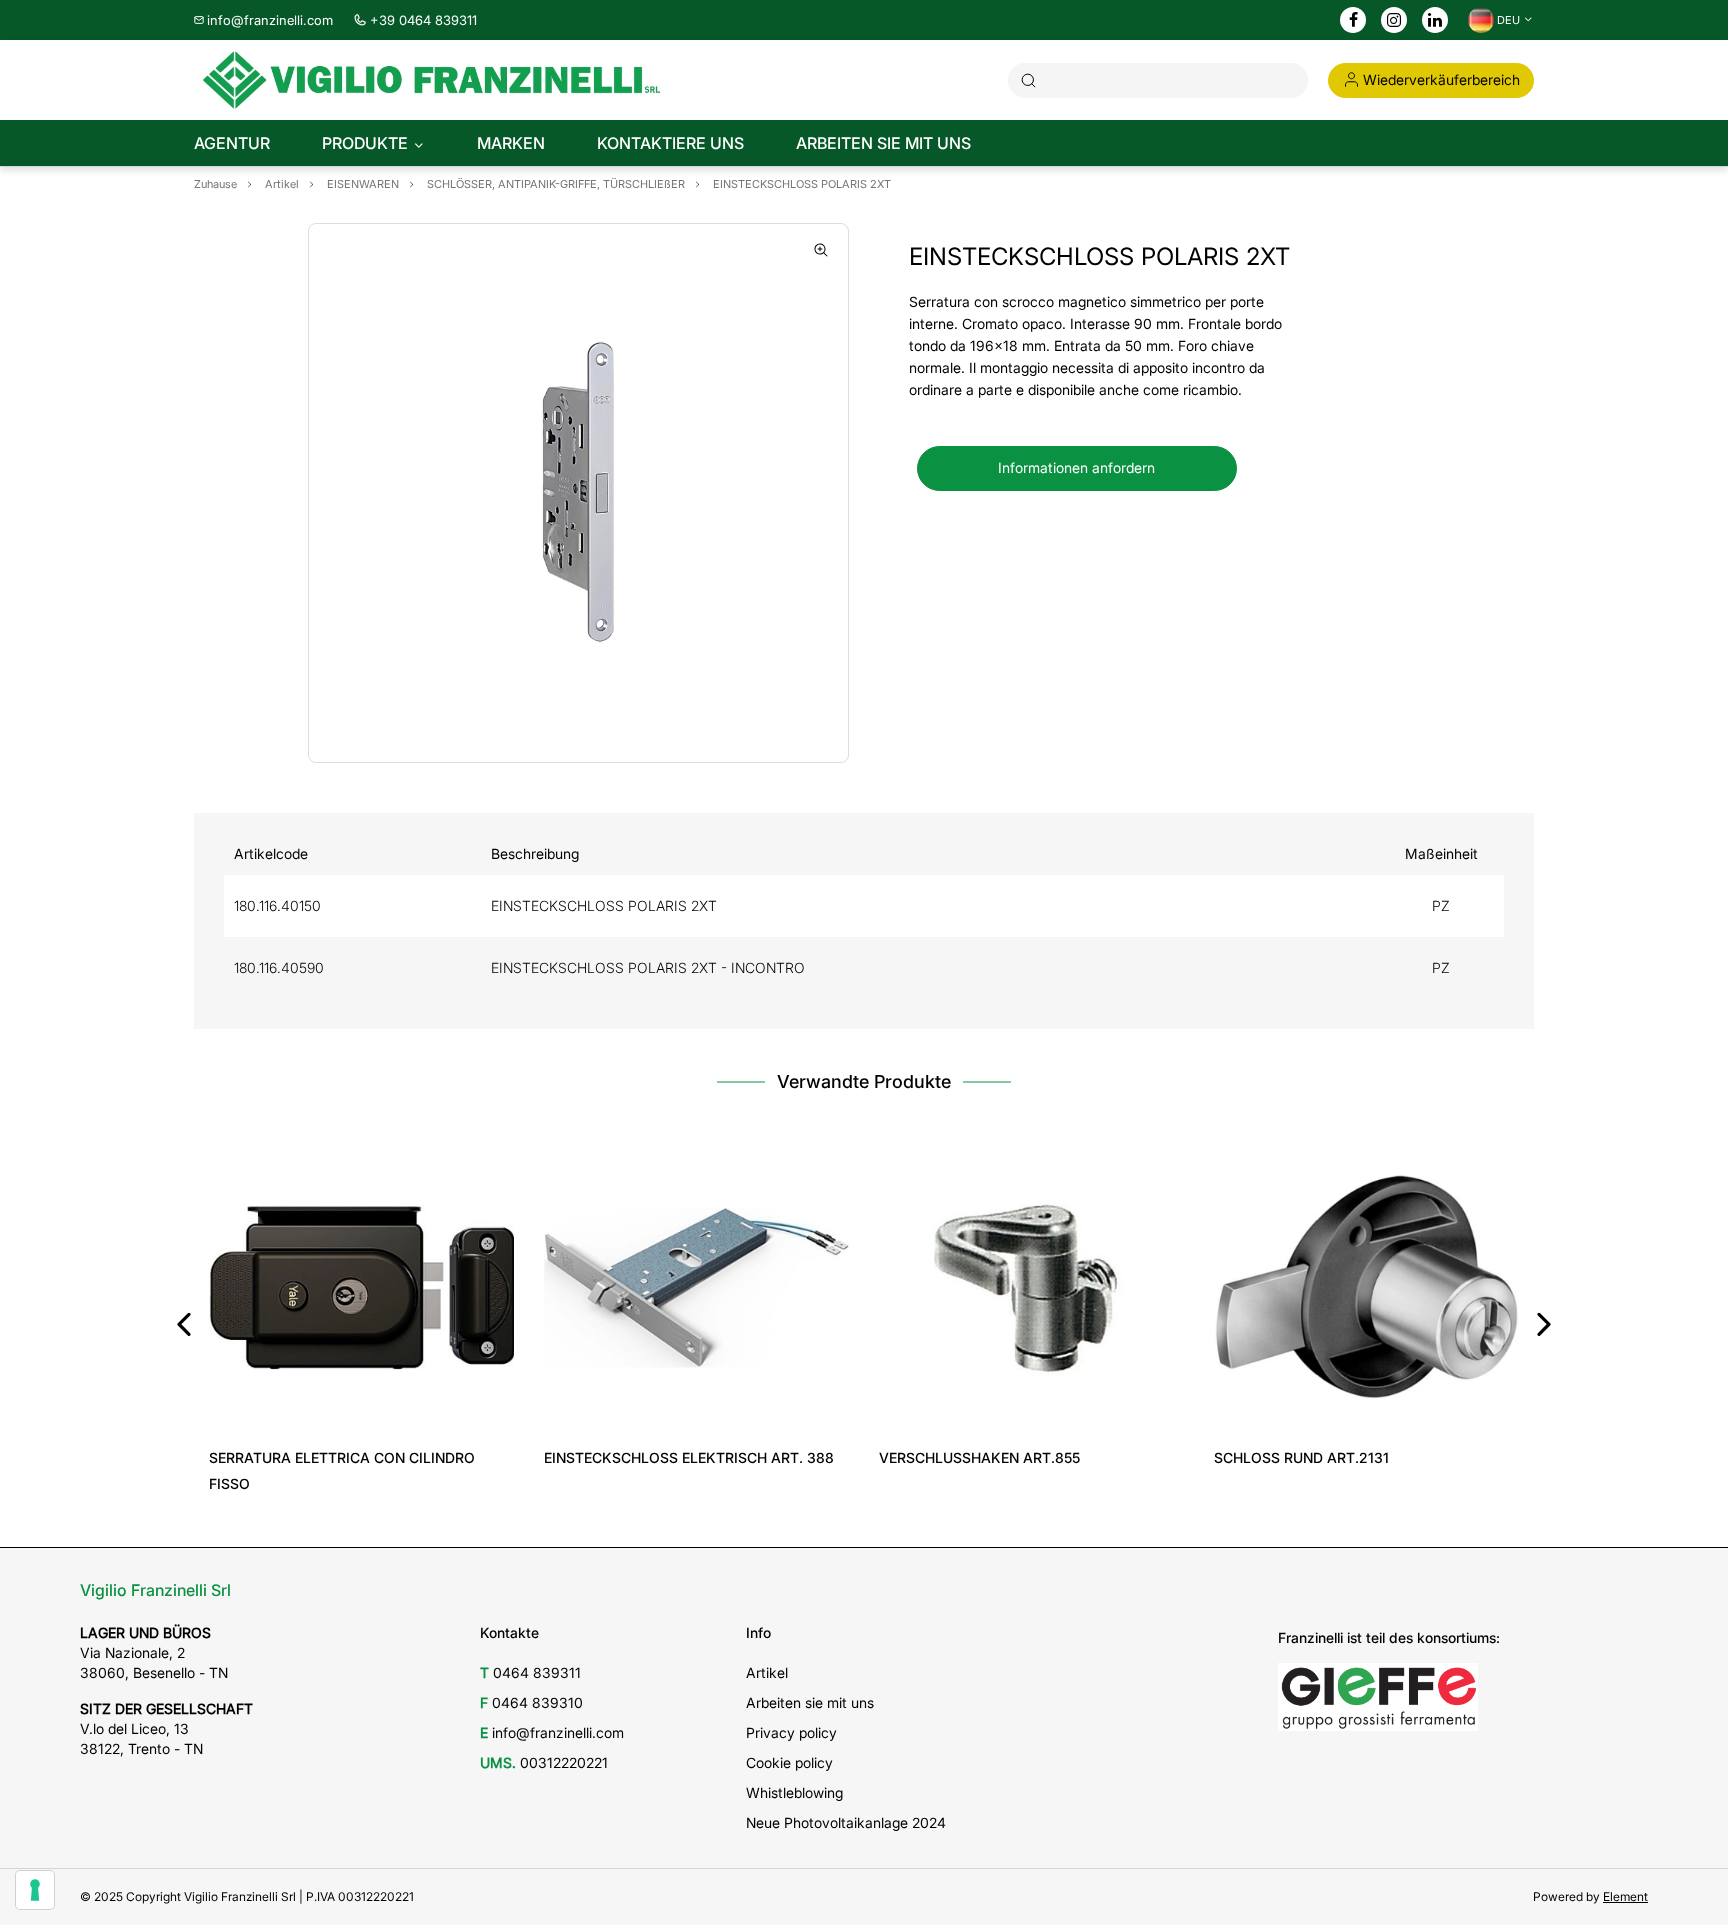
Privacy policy (791, 1732)
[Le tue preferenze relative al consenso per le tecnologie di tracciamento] (35, 1890)
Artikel (767, 1672)
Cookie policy (789, 1762)
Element (1625, 1896)
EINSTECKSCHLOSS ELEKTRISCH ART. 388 (689, 1457)
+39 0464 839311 (423, 20)
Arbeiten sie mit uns (810, 1702)
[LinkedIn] (1435, 21)
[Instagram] (1394, 21)
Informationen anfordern (1076, 467)
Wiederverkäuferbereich (1441, 79)
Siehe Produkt (361, 1411)
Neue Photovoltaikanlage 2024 (846, 1822)
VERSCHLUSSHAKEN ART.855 (979, 1457)
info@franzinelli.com (270, 20)
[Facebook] (1353, 21)
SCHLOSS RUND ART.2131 (1301, 1457)
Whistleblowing (794, 1792)
